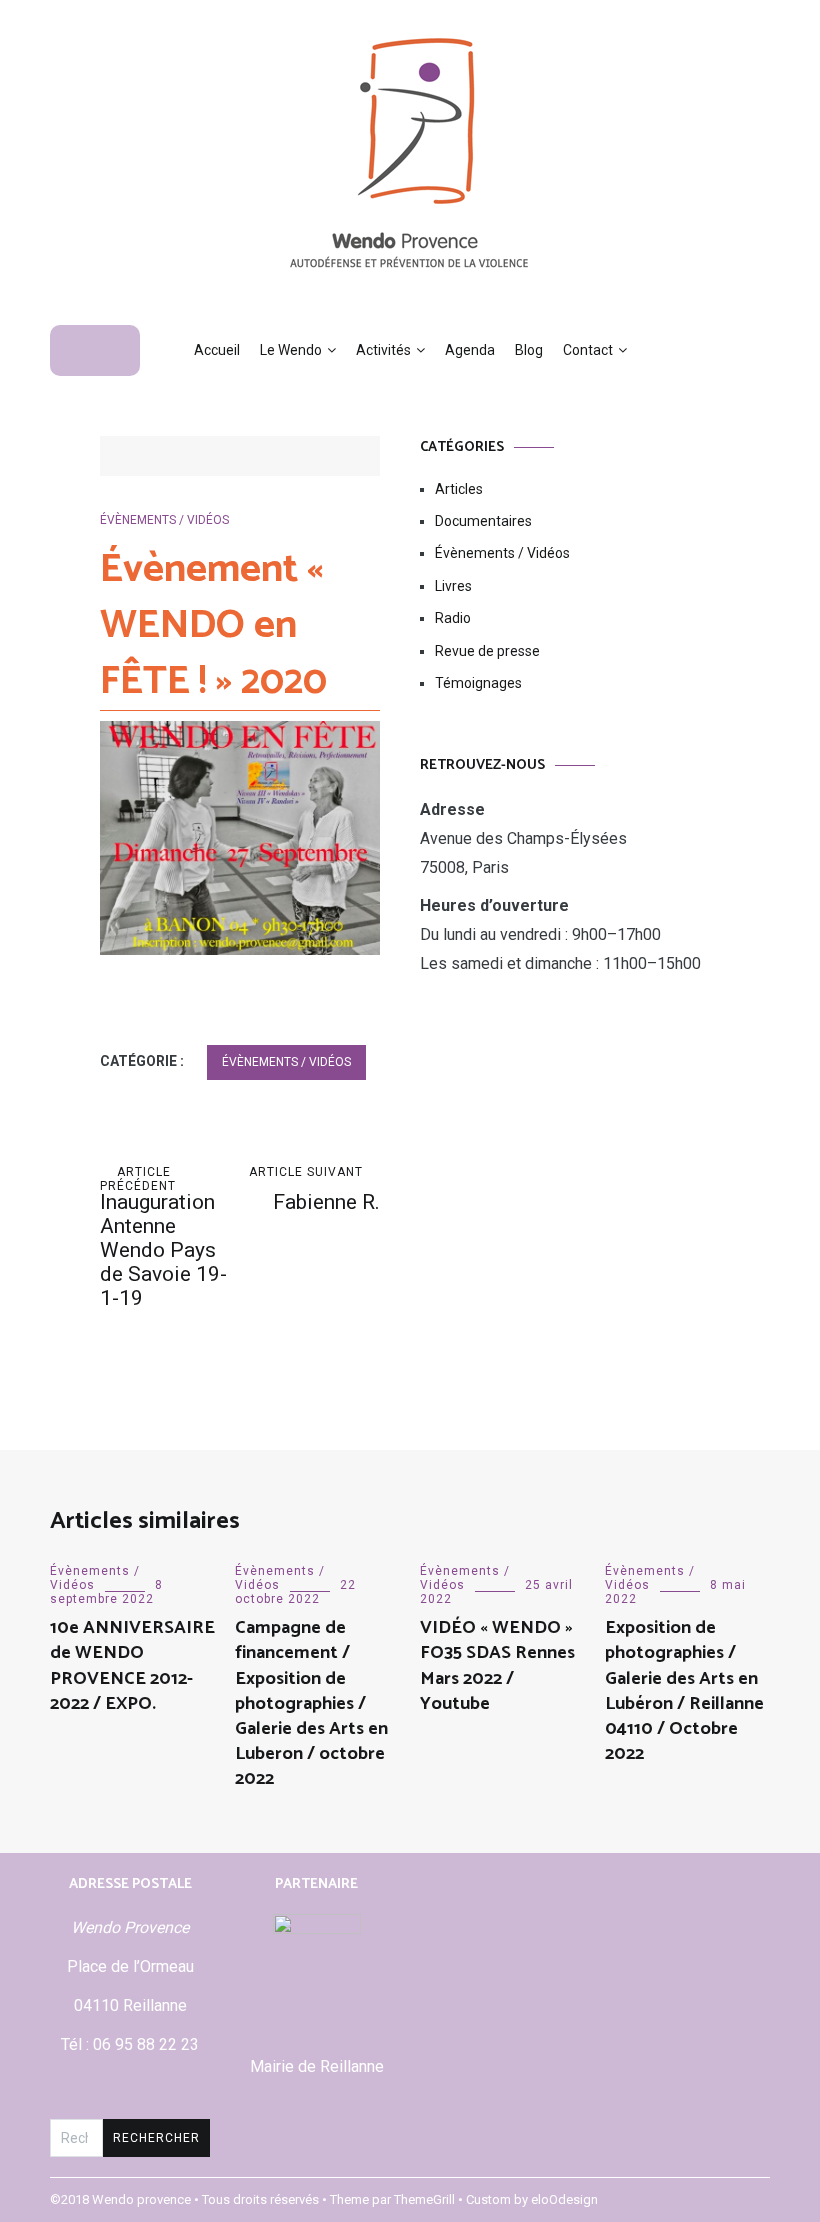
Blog (529, 350)
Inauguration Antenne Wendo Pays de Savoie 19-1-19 (163, 1237)
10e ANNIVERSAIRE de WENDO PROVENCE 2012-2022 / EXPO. (132, 1666)
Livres (453, 586)
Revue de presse (487, 651)
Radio (453, 618)
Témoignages (478, 683)
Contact (588, 350)
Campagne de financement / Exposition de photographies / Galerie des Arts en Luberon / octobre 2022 (311, 1703)
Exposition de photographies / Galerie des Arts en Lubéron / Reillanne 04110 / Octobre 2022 (684, 1691)
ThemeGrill (424, 2199)
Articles (459, 489)
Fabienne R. (314, 1189)
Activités (383, 350)
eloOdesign (564, 2199)
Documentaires (483, 521)
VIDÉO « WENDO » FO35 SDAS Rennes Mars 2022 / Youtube (497, 1666)
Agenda (470, 350)
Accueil (217, 350)
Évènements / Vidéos (164, 520)
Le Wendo (291, 350)
